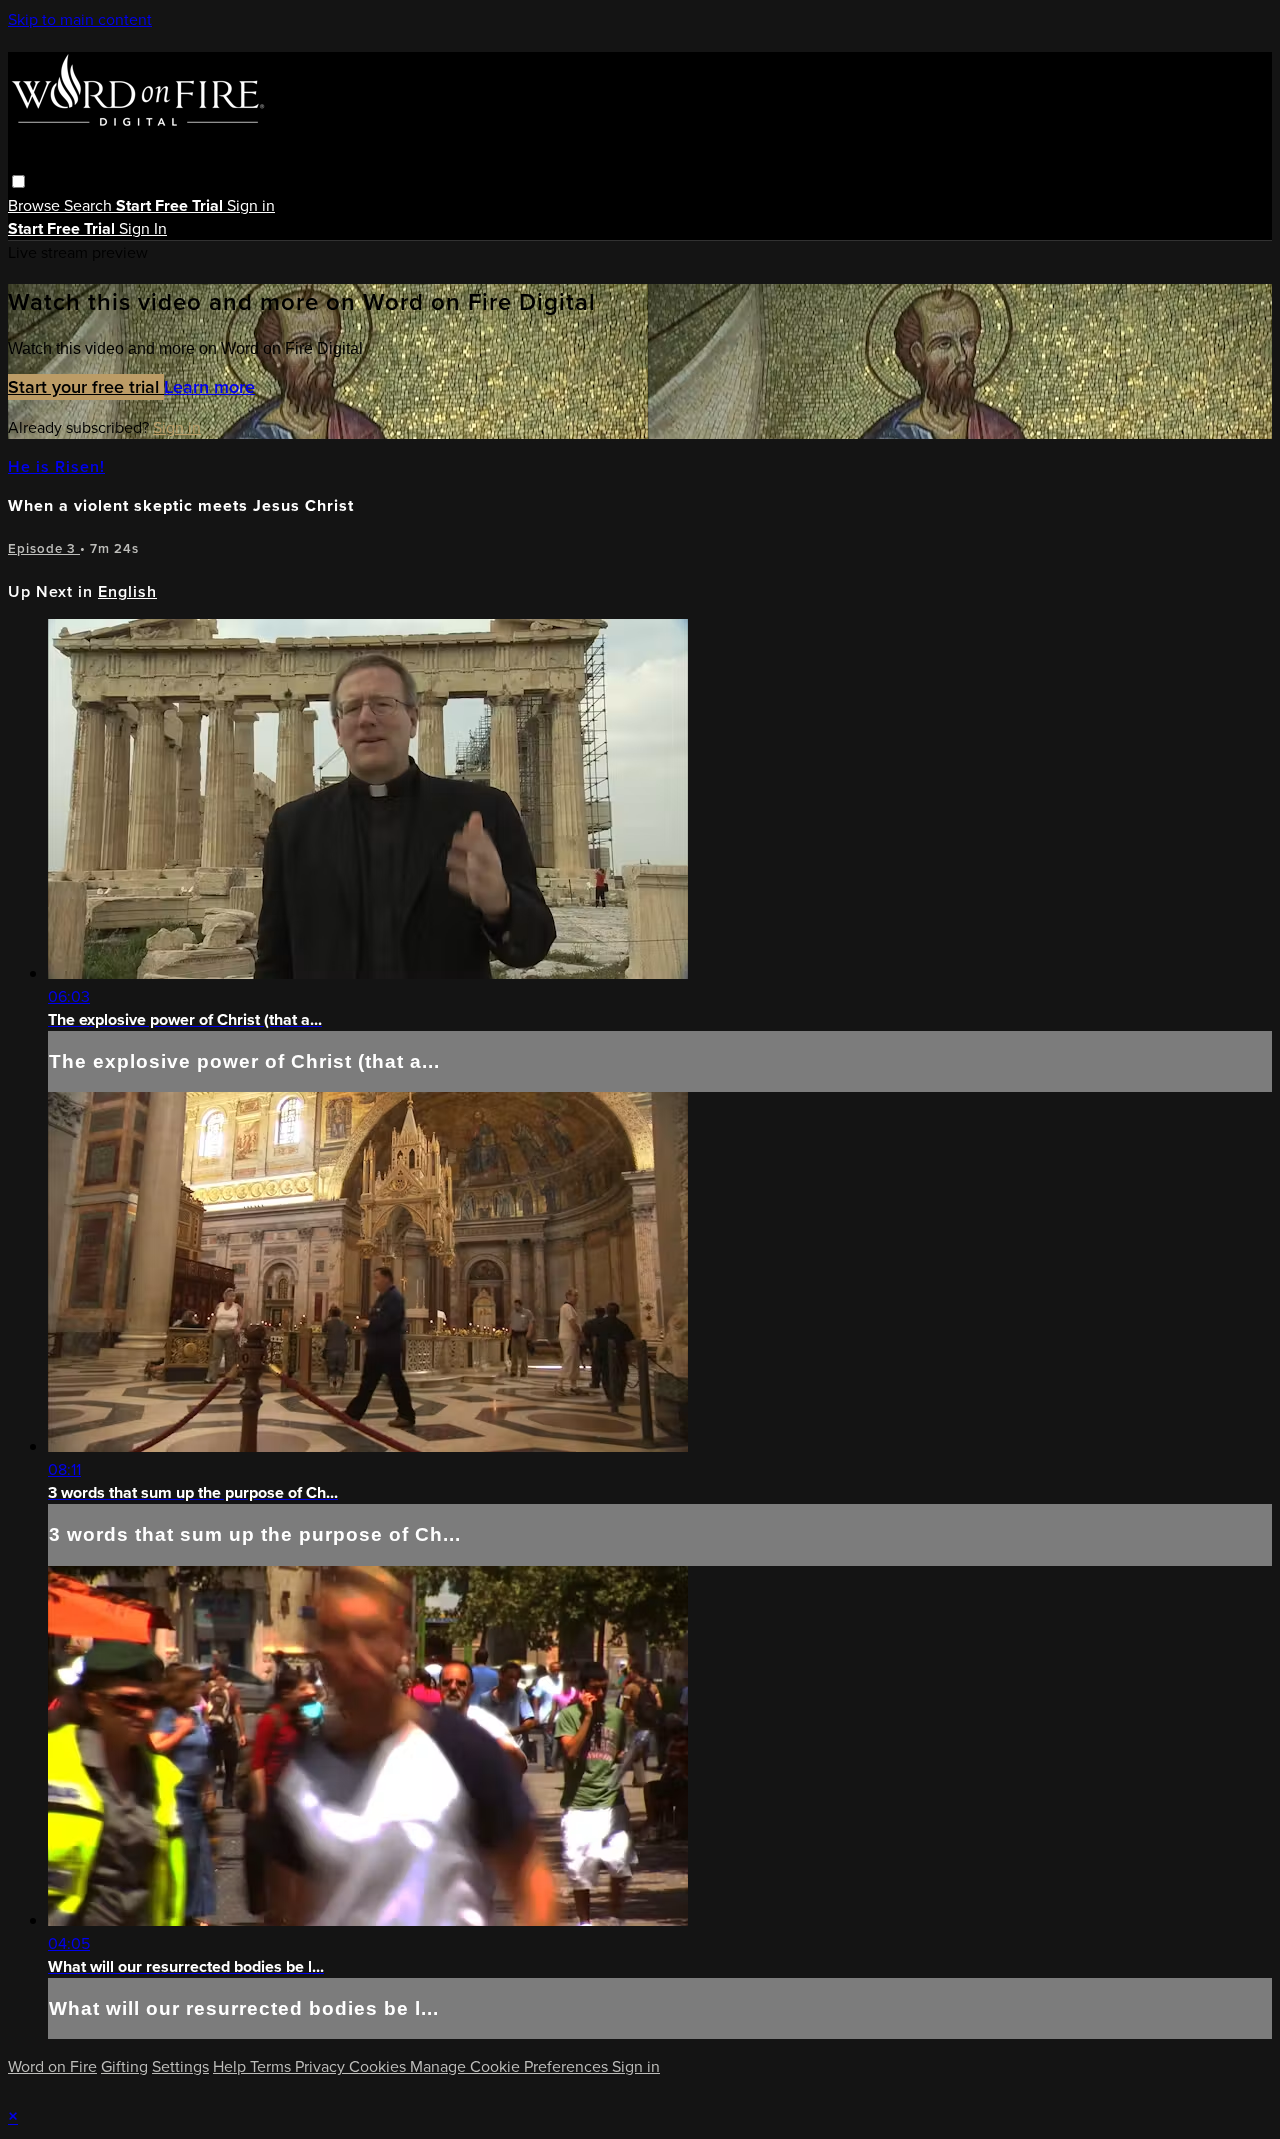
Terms (272, 2066)
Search (90, 205)
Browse (36, 205)
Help (231, 2066)
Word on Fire (52, 2066)
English (127, 591)
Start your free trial (86, 387)
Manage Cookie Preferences (511, 2066)
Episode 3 (44, 548)
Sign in (251, 205)
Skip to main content (80, 19)
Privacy (322, 2066)
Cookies (379, 2066)
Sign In (143, 228)
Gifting (124, 2066)
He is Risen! (56, 466)
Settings (180, 2066)
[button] (18, 181)
